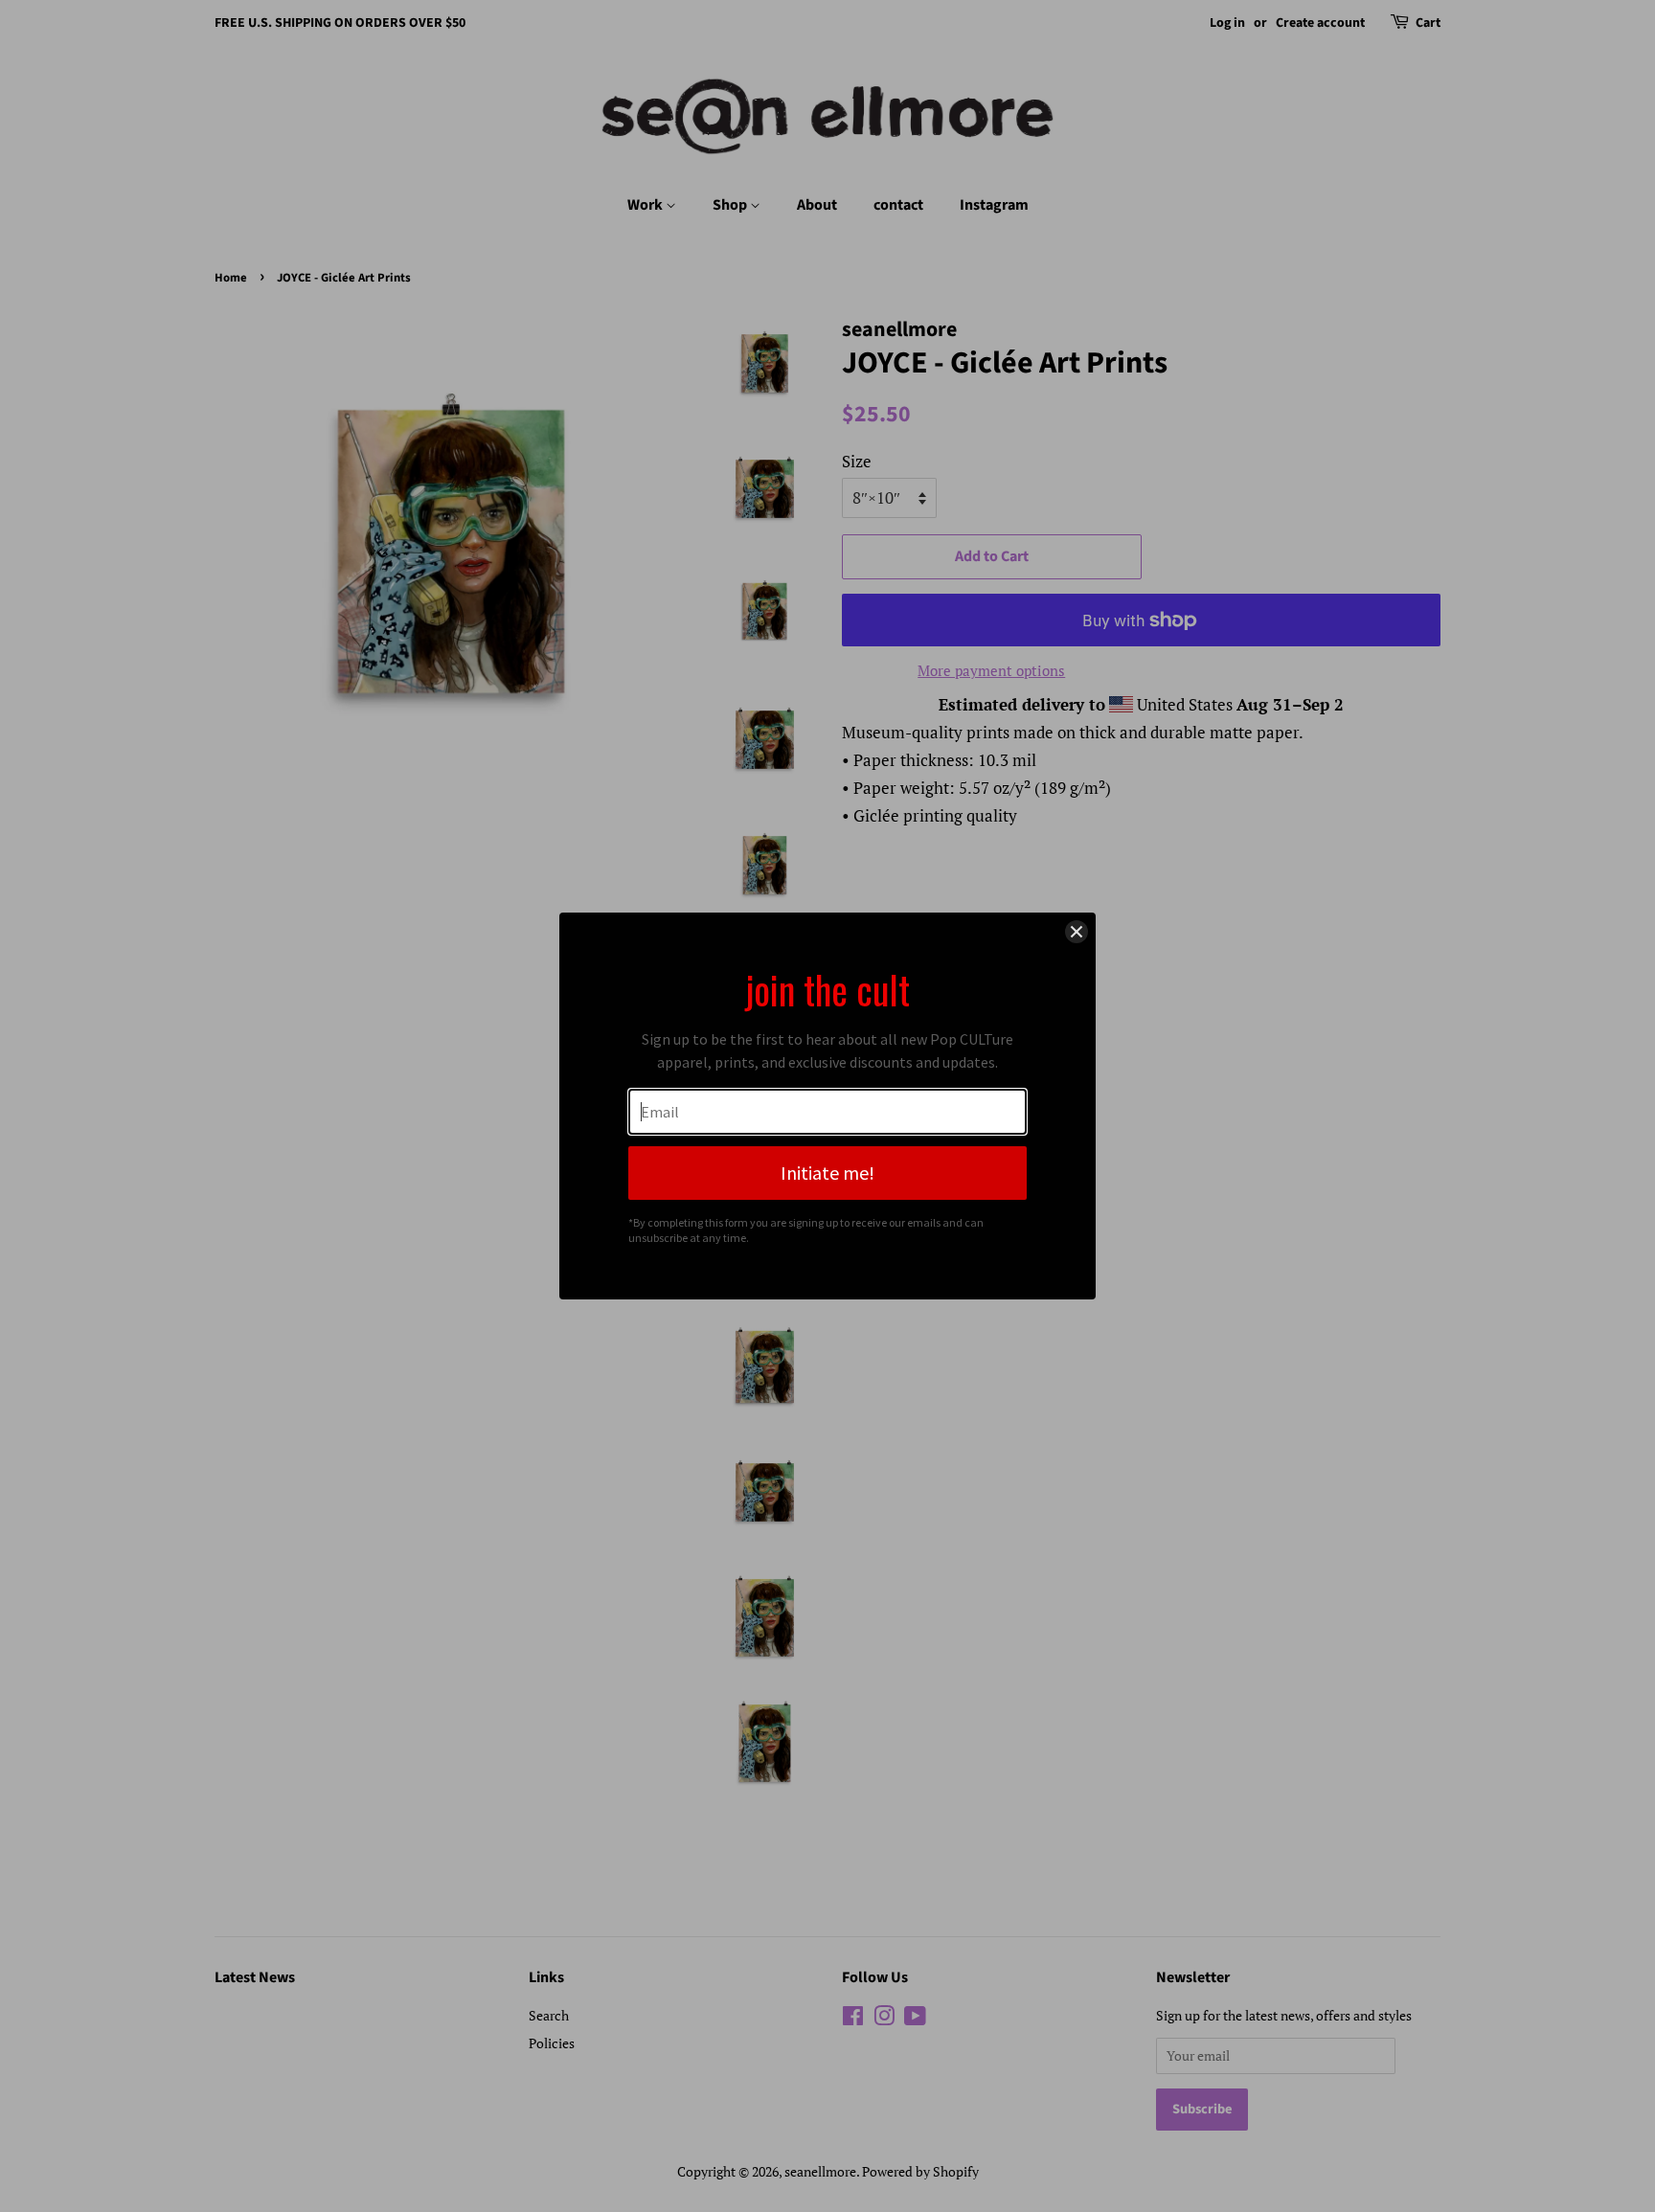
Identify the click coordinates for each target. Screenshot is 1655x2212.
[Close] (1077, 932)
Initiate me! (827, 1173)
